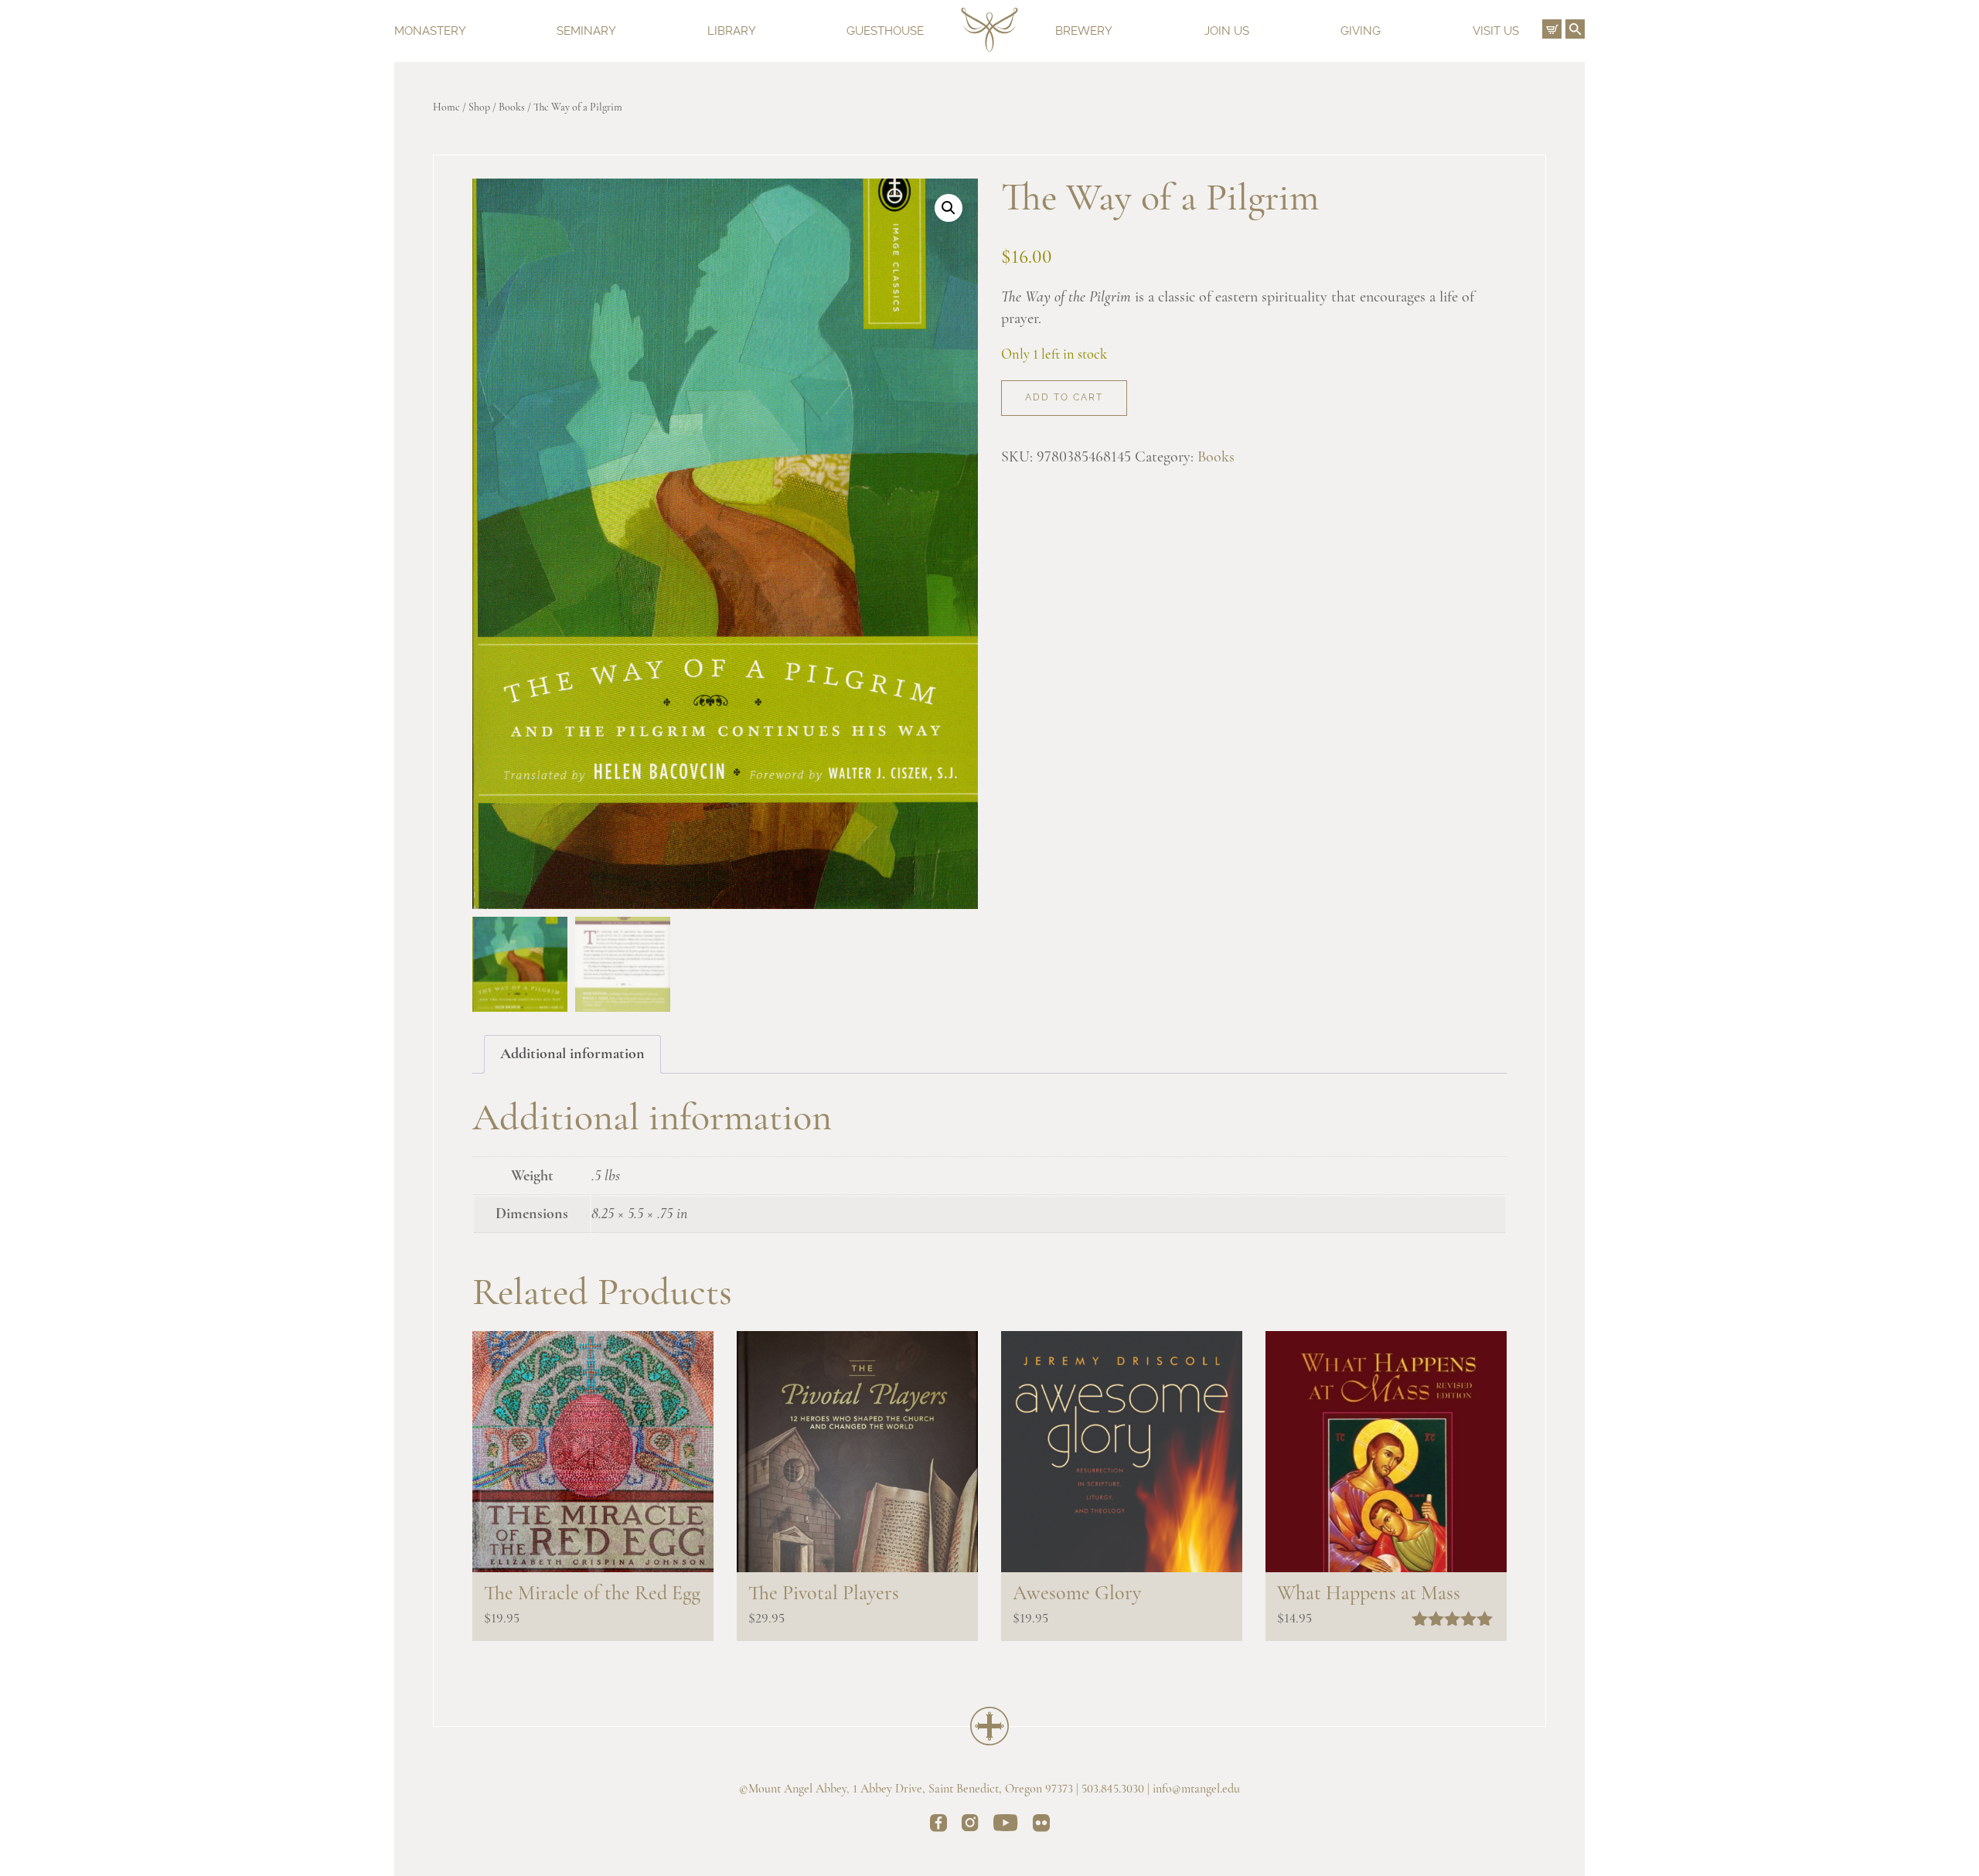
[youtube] (1006, 1825)
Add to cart (1064, 397)
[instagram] (970, 1825)
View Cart (1552, 29)
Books (512, 108)
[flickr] (1041, 1826)
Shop (479, 108)
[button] (949, 208)
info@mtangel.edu (1196, 1789)
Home (446, 108)
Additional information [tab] (572, 1054)
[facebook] (938, 1826)
